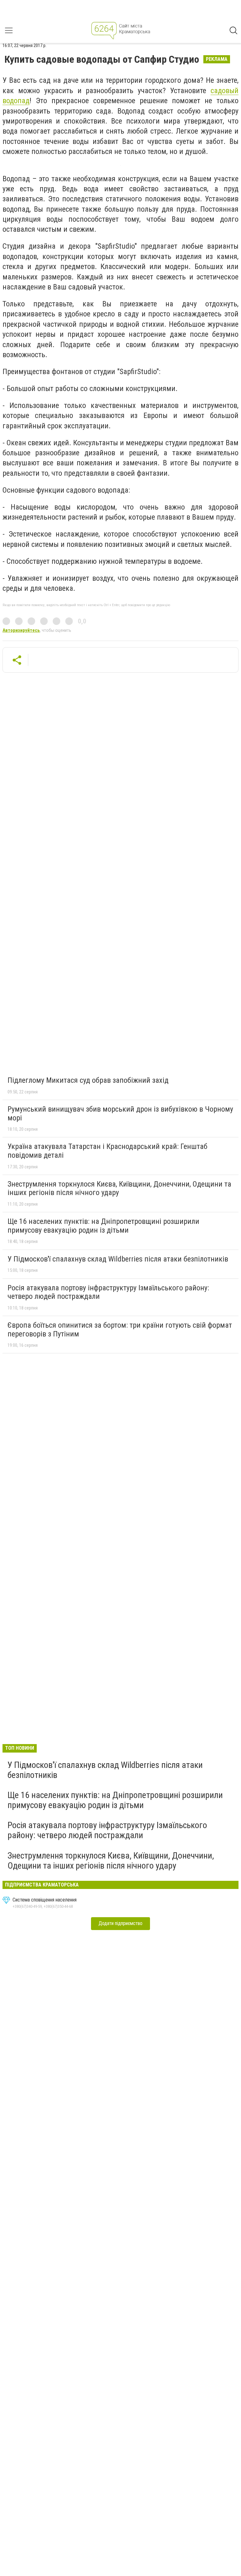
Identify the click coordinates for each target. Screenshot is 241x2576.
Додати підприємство (120, 1923)
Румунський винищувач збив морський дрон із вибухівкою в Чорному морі (120, 1113)
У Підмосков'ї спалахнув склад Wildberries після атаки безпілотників (118, 1259)
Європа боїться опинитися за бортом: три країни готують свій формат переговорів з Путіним (120, 1330)
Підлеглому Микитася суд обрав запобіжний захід (88, 1080)
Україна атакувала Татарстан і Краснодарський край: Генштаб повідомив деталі (107, 1151)
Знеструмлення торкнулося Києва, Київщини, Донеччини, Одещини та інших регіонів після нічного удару (119, 1188)
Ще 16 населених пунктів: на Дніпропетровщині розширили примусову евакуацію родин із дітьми (103, 1226)
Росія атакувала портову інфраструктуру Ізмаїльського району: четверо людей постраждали (108, 1292)
